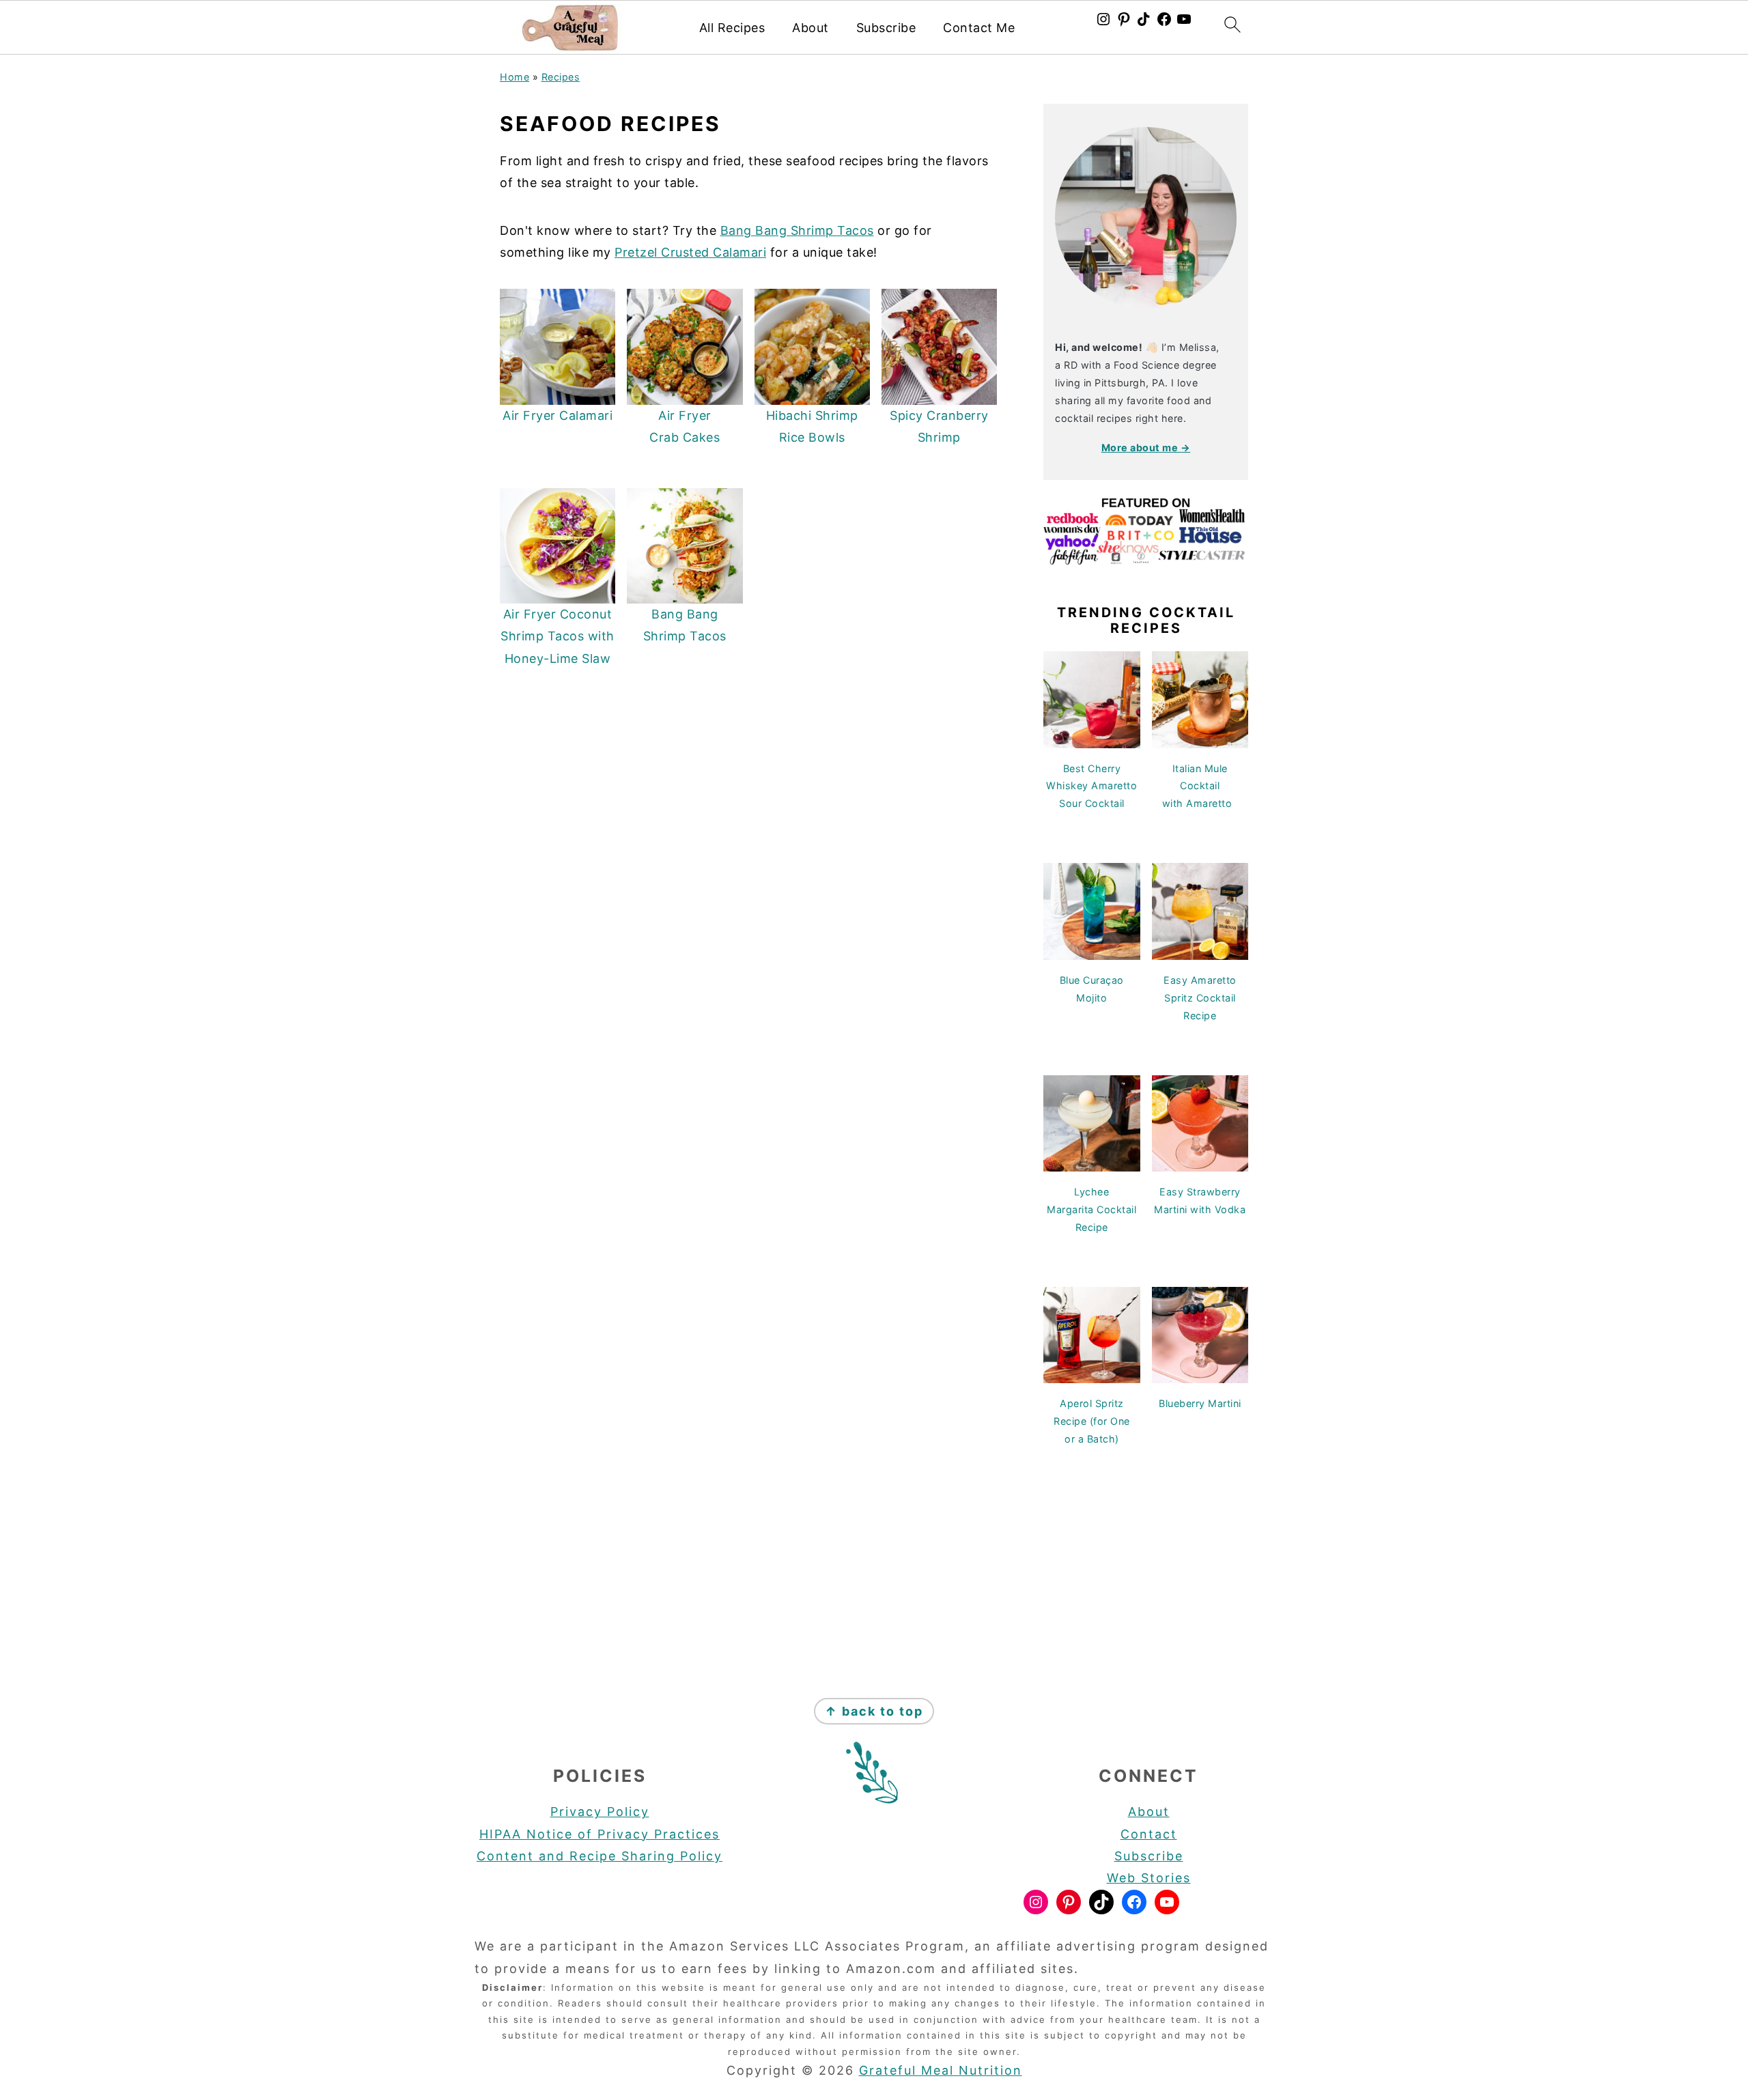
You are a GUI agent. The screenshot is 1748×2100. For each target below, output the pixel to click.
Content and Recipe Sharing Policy (600, 1856)
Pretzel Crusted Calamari (690, 252)
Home (514, 77)
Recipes (561, 77)
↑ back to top (874, 1711)
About (810, 28)
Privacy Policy (600, 1812)
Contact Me (979, 28)
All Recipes (732, 28)
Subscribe (886, 28)
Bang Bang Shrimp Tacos (797, 230)
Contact (1149, 1834)
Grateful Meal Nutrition (941, 2070)
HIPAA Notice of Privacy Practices (600, 1834)
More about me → (1146, 448)
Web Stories (1149, 1878)
